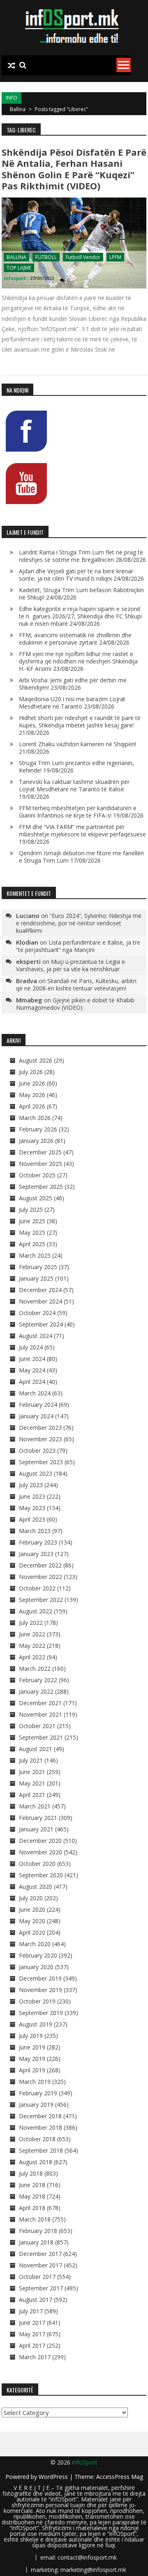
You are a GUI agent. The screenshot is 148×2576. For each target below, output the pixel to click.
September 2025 (41, 1187)
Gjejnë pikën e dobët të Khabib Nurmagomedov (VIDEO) (75, 1004)
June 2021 (32, 1772)
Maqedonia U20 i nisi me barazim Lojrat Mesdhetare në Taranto (72, 703)
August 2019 (36, 2024)
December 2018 (40, 2116)
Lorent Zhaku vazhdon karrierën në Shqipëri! (77, 744)
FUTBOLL (46, 257)
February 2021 (38, 1818)
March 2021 (35, 1806)
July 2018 (31, 2173)
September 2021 (41, 1737)
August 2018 (36, 2162)
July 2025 (31, 1210)
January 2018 (36, 2242)
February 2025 (38, 1267)
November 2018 (40, 2127)
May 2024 (32, 1370)
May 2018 (32, 2196)
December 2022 (40, 1565)
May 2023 (32, 1508)
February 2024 (38, 1405)
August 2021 (36, 1749)
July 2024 (31, 1347)
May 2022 (32, 1646)
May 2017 (32, 2334)
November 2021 (40, 1714)
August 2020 (36, 1887)
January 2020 (36, 1967)
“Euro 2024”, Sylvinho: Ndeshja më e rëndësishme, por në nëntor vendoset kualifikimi (79, 923)
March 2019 (35, 2082)
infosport (15, 278)
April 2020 (32, 1932)
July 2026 (31, 1072)
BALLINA (16, 257)
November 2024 (40, 1301)
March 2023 (35, 1531)
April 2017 (32, 2345)
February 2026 (38, 1129)
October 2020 (37, 1864)
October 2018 (37, 2139)
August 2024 (36, 1336)
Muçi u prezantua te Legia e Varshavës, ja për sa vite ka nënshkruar (71, 965)
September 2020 (41, 1875)
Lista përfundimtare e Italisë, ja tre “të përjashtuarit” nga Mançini (78, 946)
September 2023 (41, 1462)
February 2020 (38, 1955)
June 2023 (32, 1496)
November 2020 (40, 1852)
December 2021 (40, 1703)
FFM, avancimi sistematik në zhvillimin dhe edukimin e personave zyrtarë (75, 639)
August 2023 (36, 1473)
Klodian (27, 942)
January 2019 (36, 2105)
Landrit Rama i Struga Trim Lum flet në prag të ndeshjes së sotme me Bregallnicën (81, 556)
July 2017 (31, 2311)
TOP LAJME (19, 268)
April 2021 (32, 1795)
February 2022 (38, 1680)
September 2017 (41, 2288)
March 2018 (35, 2219)
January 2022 (36, 1691)
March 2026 (35, 1118)
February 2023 (38, 1542)
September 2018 (41, 2150)
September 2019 (41, 2013)
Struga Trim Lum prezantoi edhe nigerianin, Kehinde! (76, 767)
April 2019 (32, 2070)
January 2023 (36, 1554)
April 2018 (32, 2208)
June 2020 (32, 1909)
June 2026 (32, 1083)
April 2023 (32, 1519)
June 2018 (32, 2185)
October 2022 (37, 1588)
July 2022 (31, 1623)
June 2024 (32, 1359)
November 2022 (40, 1577)
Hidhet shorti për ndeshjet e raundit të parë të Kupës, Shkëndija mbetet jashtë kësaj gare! (80, 721)
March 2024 (35, 1393)
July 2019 (31, 2036)
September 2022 (41, 1600)
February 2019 (38, 2093)
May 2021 (32, 1783)
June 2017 (32, 2323)
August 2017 (36, 2300)
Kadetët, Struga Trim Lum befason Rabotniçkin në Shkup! (81, 594)
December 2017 (40, 2254)
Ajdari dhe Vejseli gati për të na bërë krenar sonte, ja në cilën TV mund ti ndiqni (76, 575)
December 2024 (40, 1290)
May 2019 (32, 2059)
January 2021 (36, 1829)
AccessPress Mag (120, 2477)
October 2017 (37, 2277)
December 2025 (40, 1152)
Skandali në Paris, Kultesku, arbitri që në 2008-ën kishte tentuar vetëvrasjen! (76, 985)
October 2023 (37, 1450)
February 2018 (38, 2231)
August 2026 (36, 1060)
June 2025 (32, 1221)
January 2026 (36, 1141)
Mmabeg (29, 1000)
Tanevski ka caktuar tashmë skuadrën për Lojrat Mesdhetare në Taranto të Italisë (74, 785)
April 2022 (32, 1657)
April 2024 (32, 1382)
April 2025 (32, 1244)
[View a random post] (12, 66)
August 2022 (36, 1611)
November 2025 (40, 1164)
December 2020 (40, 1841)
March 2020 (35, 1944)
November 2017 (40, 2265)
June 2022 (32, 1634)
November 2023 (40, 1439)
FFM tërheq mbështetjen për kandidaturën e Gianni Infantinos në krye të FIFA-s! (78, 812)
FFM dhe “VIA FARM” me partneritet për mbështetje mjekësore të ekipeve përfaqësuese (82, 830)
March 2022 (35, 1668)
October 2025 (37, 1175)
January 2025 (36, 1278)
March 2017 (35, 2357)
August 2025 (36, 1198)
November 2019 (40, 1990)
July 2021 (31, 1760)
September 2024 (41, 1324)
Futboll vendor (83, 257)
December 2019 (40, 1978)
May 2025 (32, 1232)
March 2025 (35, 1255)
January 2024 (36, 1416)
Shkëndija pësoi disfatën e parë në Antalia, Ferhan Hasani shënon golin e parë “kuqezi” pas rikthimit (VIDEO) (74, 169)
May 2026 (32, 1095)
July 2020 (31, 1898)
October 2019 (37, 2001)
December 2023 (40, 1428)
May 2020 (32, 1921)
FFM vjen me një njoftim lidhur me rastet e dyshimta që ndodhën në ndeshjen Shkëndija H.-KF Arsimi (78, 661)
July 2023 (31, 1485)
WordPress (54, 2477)
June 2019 (32, 2047)
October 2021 (37, 1726)
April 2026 (32, 1106)
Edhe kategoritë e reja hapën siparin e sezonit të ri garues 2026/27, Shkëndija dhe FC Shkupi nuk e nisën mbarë (80, 616)
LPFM (115, 257)
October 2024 (37, 1313)
